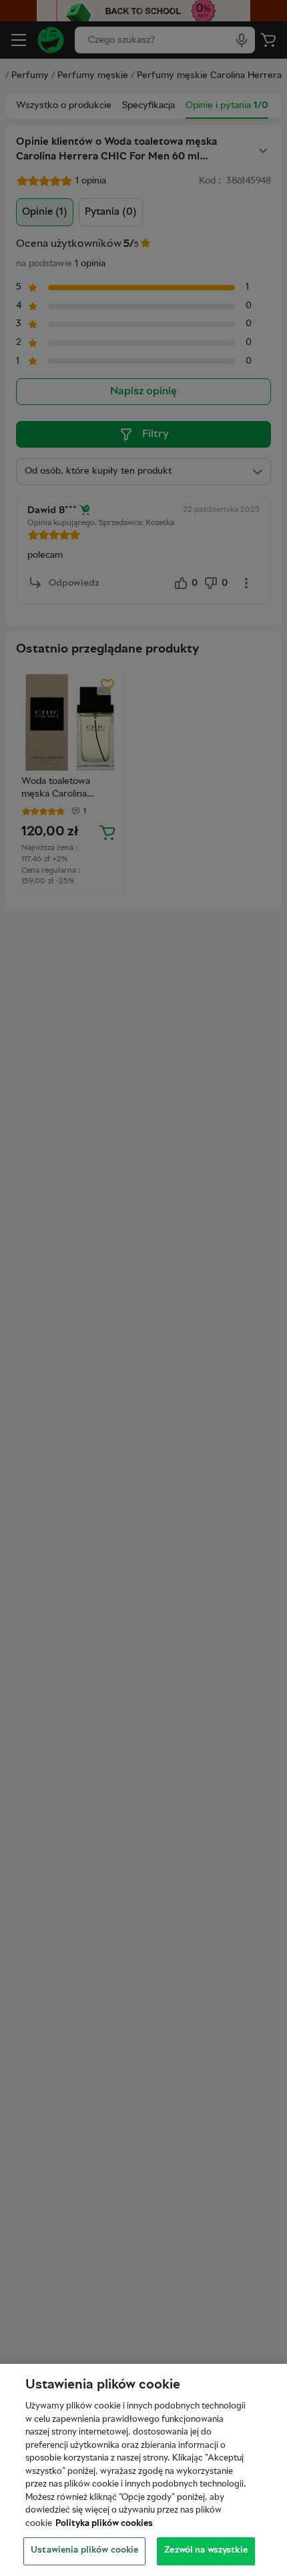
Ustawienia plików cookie (84, 2551)
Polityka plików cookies (104, 2524)
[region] (143, 2470)
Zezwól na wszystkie (206, 2551)
